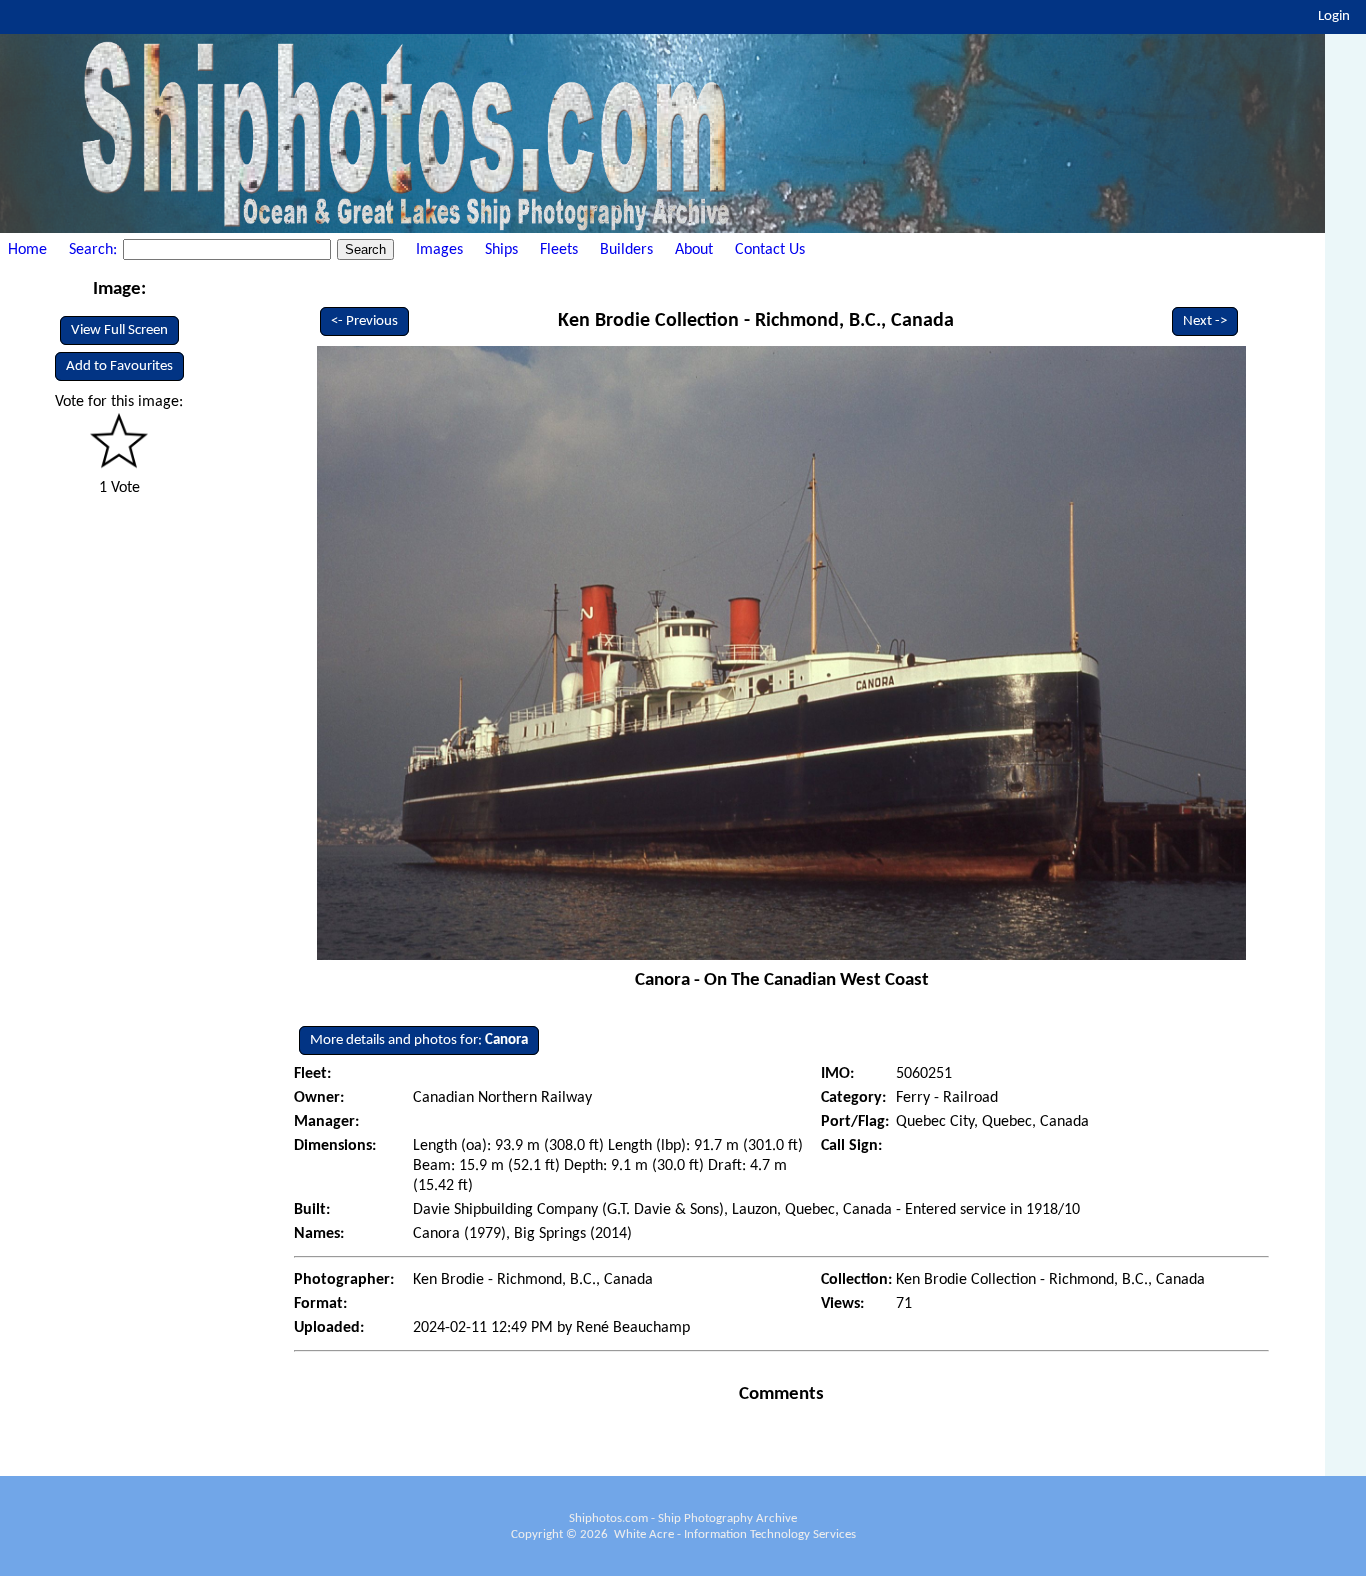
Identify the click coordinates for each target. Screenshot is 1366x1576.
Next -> (1205, 321)
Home (27, 250)
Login (1334, 16)
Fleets (559, 250)
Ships (501, 250)
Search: (95, 250)
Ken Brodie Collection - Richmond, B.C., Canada (756, 321)
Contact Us (770, 250)
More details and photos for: (419, 1040)
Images (439, 250)
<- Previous (364, 321)
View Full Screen (119, 330)
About (694, 250)
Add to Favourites (119, 366)
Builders (626, 250)
